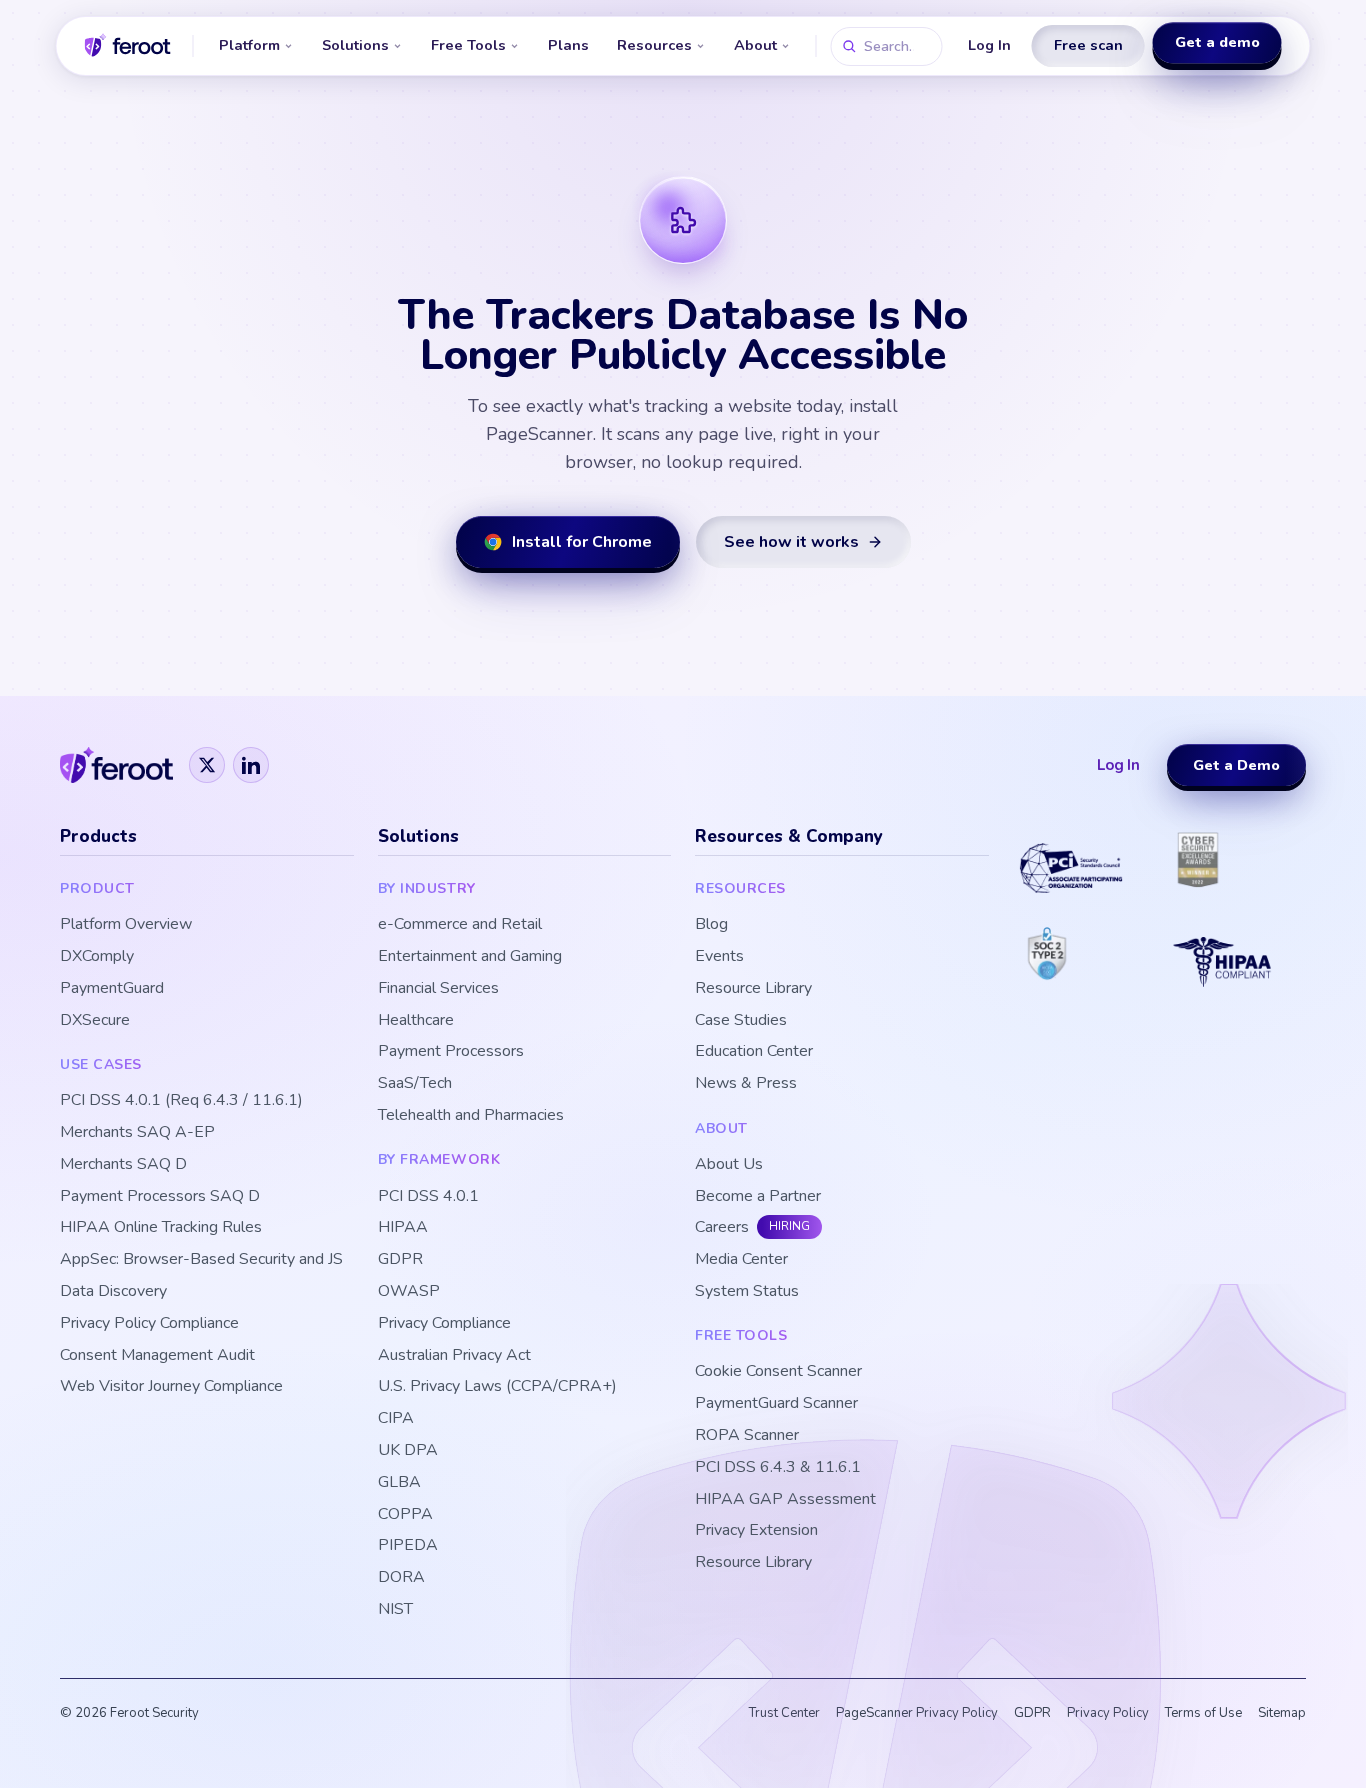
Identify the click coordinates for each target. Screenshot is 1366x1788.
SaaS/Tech (415, 1083)
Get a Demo (1236, 765)
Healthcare (416, 1020)
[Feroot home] (128, 46)
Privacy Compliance (444, 1323)
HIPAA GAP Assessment (785, 1499)
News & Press (746, 1083)
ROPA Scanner (747, 1435)
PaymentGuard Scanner (776, 1403)
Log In (989, 45)
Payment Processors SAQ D (160, 1196)
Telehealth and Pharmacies (471, 1115)
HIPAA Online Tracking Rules (161, 1227)
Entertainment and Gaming (470, 956)
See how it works (791, 542)
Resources (654, 45)
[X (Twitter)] (207, 765)
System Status (747, 1291)
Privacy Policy (1108, 1713)
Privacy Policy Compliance (149, 1323)
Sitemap (1282, 1713)
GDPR (400, 1259)
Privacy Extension (756, 1530)
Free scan (1088, 45)
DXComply (97, 956)
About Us (729, 1164)
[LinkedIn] (251, 765)
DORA (401, 1577)
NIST (395, 1609)
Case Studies (741, 1020)
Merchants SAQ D (123, 1164)
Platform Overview (126, 924)
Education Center (754, 1051)
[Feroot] (116, 765)
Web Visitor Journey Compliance (171, 1386)
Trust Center (784, 1713)
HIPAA (403, 1227)
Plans (568, 45)
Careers (722, 1227)
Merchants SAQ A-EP (137, 1132)
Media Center (741, 1259)
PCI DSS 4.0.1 (428, 1196)
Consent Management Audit (157, 1355)
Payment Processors (451, 1051)
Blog (711, 924)
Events (719, 956)
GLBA (399, 1482)
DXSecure (95, 1020)
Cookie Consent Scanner (778, 1371)
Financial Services (438, 988)
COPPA (405, 1514)
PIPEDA (408, 1545)
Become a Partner (758, 1196)
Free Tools (468, 45)
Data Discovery (113, 1291)
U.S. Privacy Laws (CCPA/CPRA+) (497, 1386)
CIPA (396, 1418)
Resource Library (753, 988)
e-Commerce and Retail (460, 924)
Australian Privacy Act (454, 1355)
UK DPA (408, 1450)
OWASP (409, 1291)
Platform (249, 45)
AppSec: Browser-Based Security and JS (201, 1259)
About (755, 45)
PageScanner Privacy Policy (917, 1713)
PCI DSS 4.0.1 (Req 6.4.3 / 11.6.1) (181, 1100)
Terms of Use (1203, 1713)
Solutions (355, 45)
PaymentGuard (112, 988)
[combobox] (887, 46)
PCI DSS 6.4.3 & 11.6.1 (778, 1467)
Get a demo (1217, 44)
